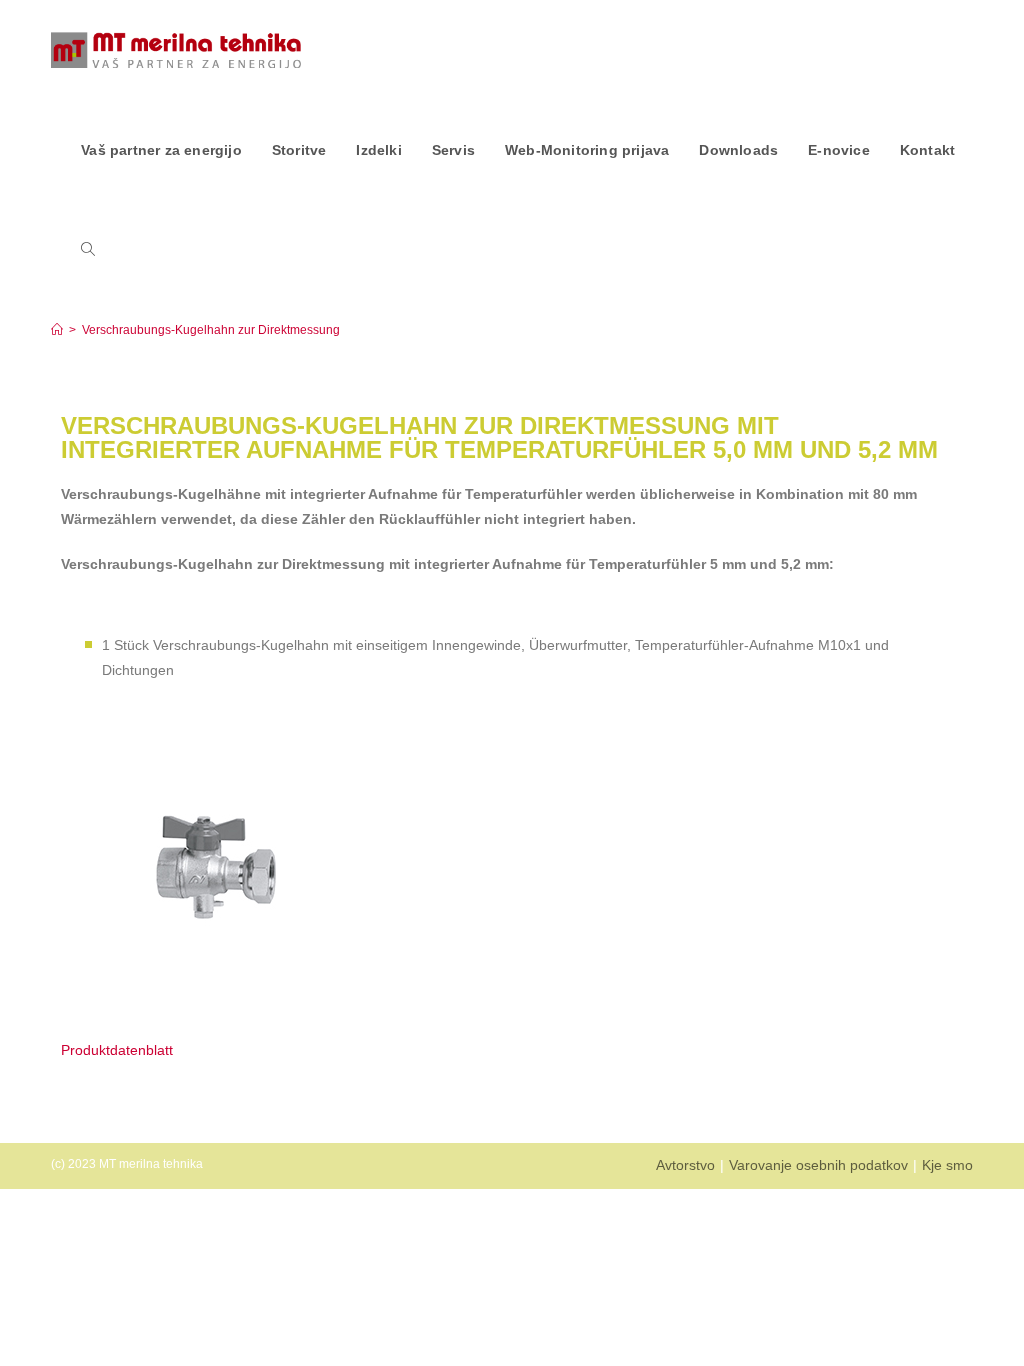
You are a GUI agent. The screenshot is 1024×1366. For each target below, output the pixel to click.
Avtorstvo (685, 1165)
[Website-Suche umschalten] (88, 250)
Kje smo (947, 1165)
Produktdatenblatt (117, 1050)
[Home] (57, 330)
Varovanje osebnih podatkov (818, 1165)
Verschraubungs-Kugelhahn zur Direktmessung (211, 330)
